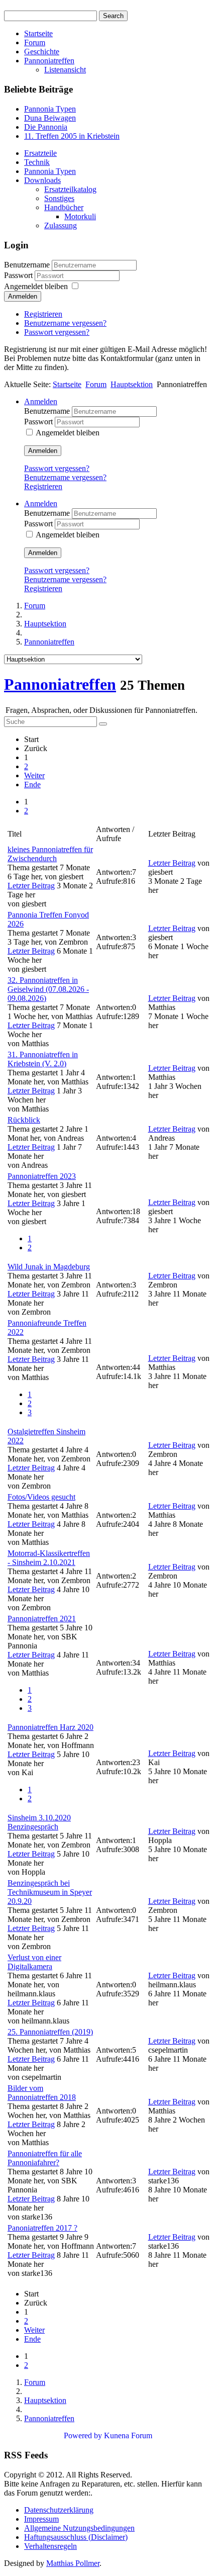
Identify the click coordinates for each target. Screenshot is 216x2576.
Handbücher (64, 207)
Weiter (34, 775)
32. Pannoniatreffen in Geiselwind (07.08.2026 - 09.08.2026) (48, 989)
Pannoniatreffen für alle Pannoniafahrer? (45, 2158)
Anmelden (23, 296)
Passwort (19, 275)
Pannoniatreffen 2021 (42, 1619)
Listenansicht (65, 70)
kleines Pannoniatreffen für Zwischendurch (50, 854)
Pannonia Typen (50, 171)
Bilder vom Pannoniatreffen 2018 (42, 2093)
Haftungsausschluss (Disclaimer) (76, 2537)
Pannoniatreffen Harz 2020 (50, 1727)
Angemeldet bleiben (36, 286)
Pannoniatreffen (49, 61)
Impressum (41, 2519)
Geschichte (42, 52)
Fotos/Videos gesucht (41, 1497)
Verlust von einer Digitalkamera (34, 1962)
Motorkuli (80, 216)
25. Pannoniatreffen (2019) (50, 2032)
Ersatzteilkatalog (70, 189)
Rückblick (24, 1120)
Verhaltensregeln (50, 2546)
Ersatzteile (40, 153)
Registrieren (43, 314)
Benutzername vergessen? (65, 323)
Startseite (38, 33)
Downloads (42, 180)
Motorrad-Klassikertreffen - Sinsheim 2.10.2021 (49, 1558)
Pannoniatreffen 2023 (42, 1176)
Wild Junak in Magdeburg (49, 1267)
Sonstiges (59, 198)
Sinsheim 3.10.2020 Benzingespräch (39, 1822)
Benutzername (27, 265)
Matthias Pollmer (73, 2563)
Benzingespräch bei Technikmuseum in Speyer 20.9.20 (50, 1892)
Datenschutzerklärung (59, 2510)
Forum (35, 42)
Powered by (83, 2435)
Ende (32, 785)
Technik (37, 162)
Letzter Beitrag (31, 886)
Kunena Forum (128, 2435)
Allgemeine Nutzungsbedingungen (79, 2528)
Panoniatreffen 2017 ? (42, 2228)
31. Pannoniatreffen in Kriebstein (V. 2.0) (43, 1059)
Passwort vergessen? (57, 332)
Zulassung (61, 225)
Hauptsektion (132, 384)
